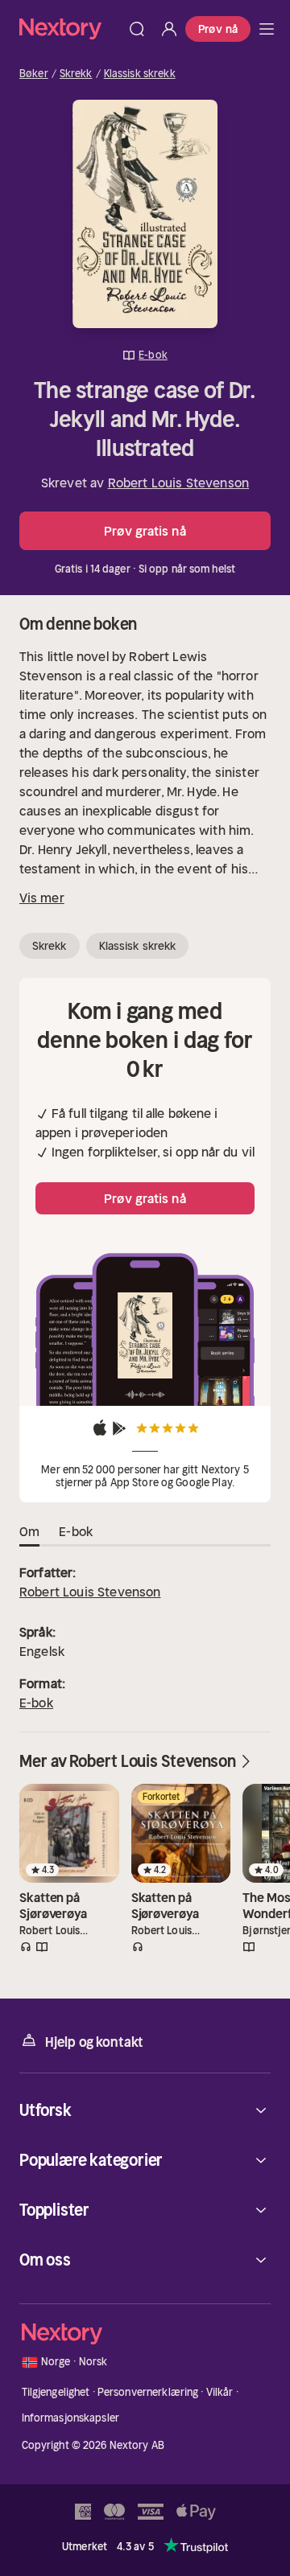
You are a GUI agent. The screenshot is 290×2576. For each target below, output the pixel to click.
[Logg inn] (169, 29)
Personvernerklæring (148, 2392)
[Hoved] (267, 29)
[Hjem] (70, 29)
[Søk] (137, 29)
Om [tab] (29, 1531)
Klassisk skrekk (140, 74)
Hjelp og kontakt (94, 2042)
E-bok (36, 1703)
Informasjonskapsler (70, 2418)
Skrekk (76, 74)
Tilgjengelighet (56, 2392)
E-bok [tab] (76, 1531)
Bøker (34, 74)
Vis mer (42, 898)
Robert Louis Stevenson (179, 483)
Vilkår (220, 2392)
